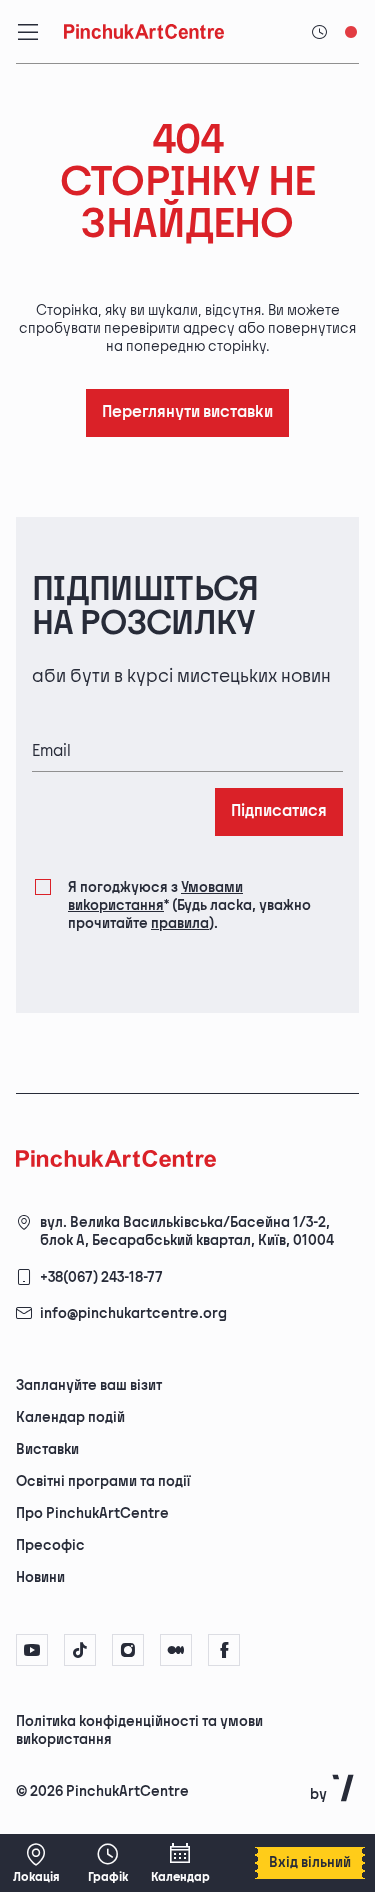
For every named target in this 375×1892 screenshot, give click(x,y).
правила (180, 923)
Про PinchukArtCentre (92, 1513)
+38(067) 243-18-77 (101, 1277)
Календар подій (70, 1417)
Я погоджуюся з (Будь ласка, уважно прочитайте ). (189, 905)
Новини (40, 1577)
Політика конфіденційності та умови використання (139, 1730)
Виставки (47, 1449)
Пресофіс (50, 1545)
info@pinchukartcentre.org (133, 1313)
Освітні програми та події (103, 1481)
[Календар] (180, 1863)
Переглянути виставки (187, 412)
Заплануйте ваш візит (89, 1385)
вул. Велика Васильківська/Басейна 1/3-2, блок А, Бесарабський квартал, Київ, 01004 (187, 1231)
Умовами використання (155, 896)
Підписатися (279, 811)
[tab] (171, 1738)
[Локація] (36, 1863)
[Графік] (108, 1863)
